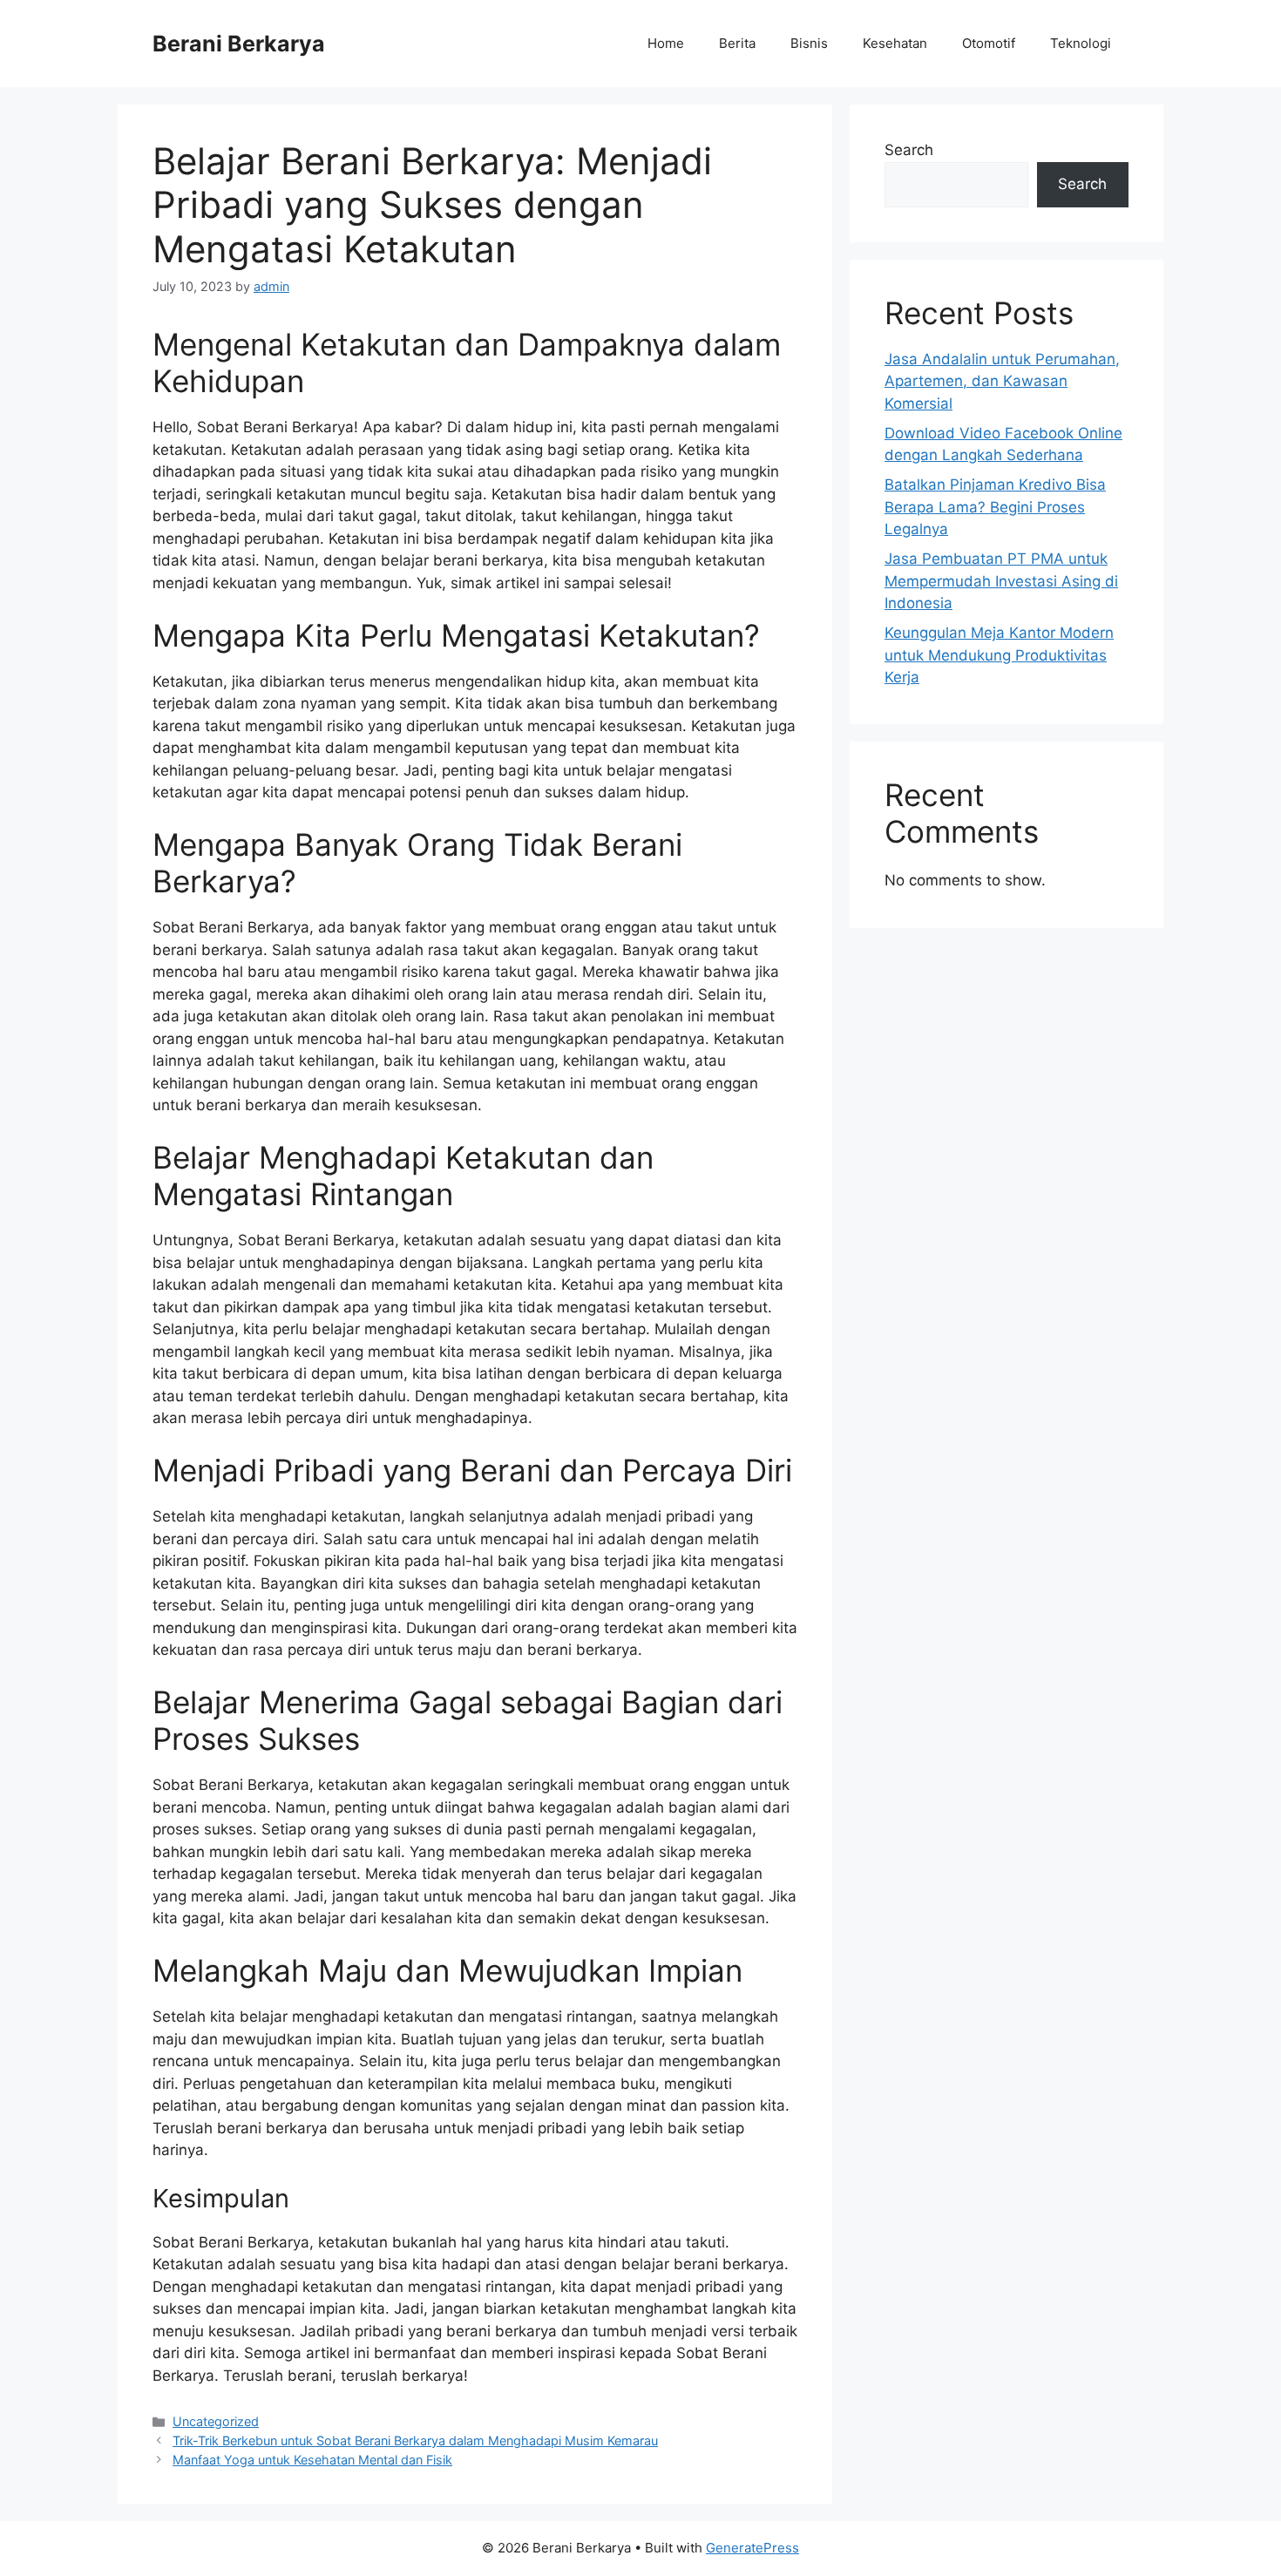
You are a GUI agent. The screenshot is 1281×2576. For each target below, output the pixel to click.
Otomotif (989, 43)
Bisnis (809, 43)
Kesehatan (895, 43)
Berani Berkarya (239, 44)
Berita (737, 43)
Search (909, 150)
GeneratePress (752, 2548)
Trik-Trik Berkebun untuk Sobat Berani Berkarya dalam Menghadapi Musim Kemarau (415, 2440)
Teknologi (1081, 43)
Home (666, 43)
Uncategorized (216, 2421)
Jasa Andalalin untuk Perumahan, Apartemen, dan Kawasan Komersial (1002, 381)
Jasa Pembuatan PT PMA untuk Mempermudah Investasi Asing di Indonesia (1001, 581)
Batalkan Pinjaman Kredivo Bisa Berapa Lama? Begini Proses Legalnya (995, 507)
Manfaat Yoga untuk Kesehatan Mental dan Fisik (312, 2460)
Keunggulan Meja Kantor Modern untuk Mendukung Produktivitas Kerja (999, 655)
